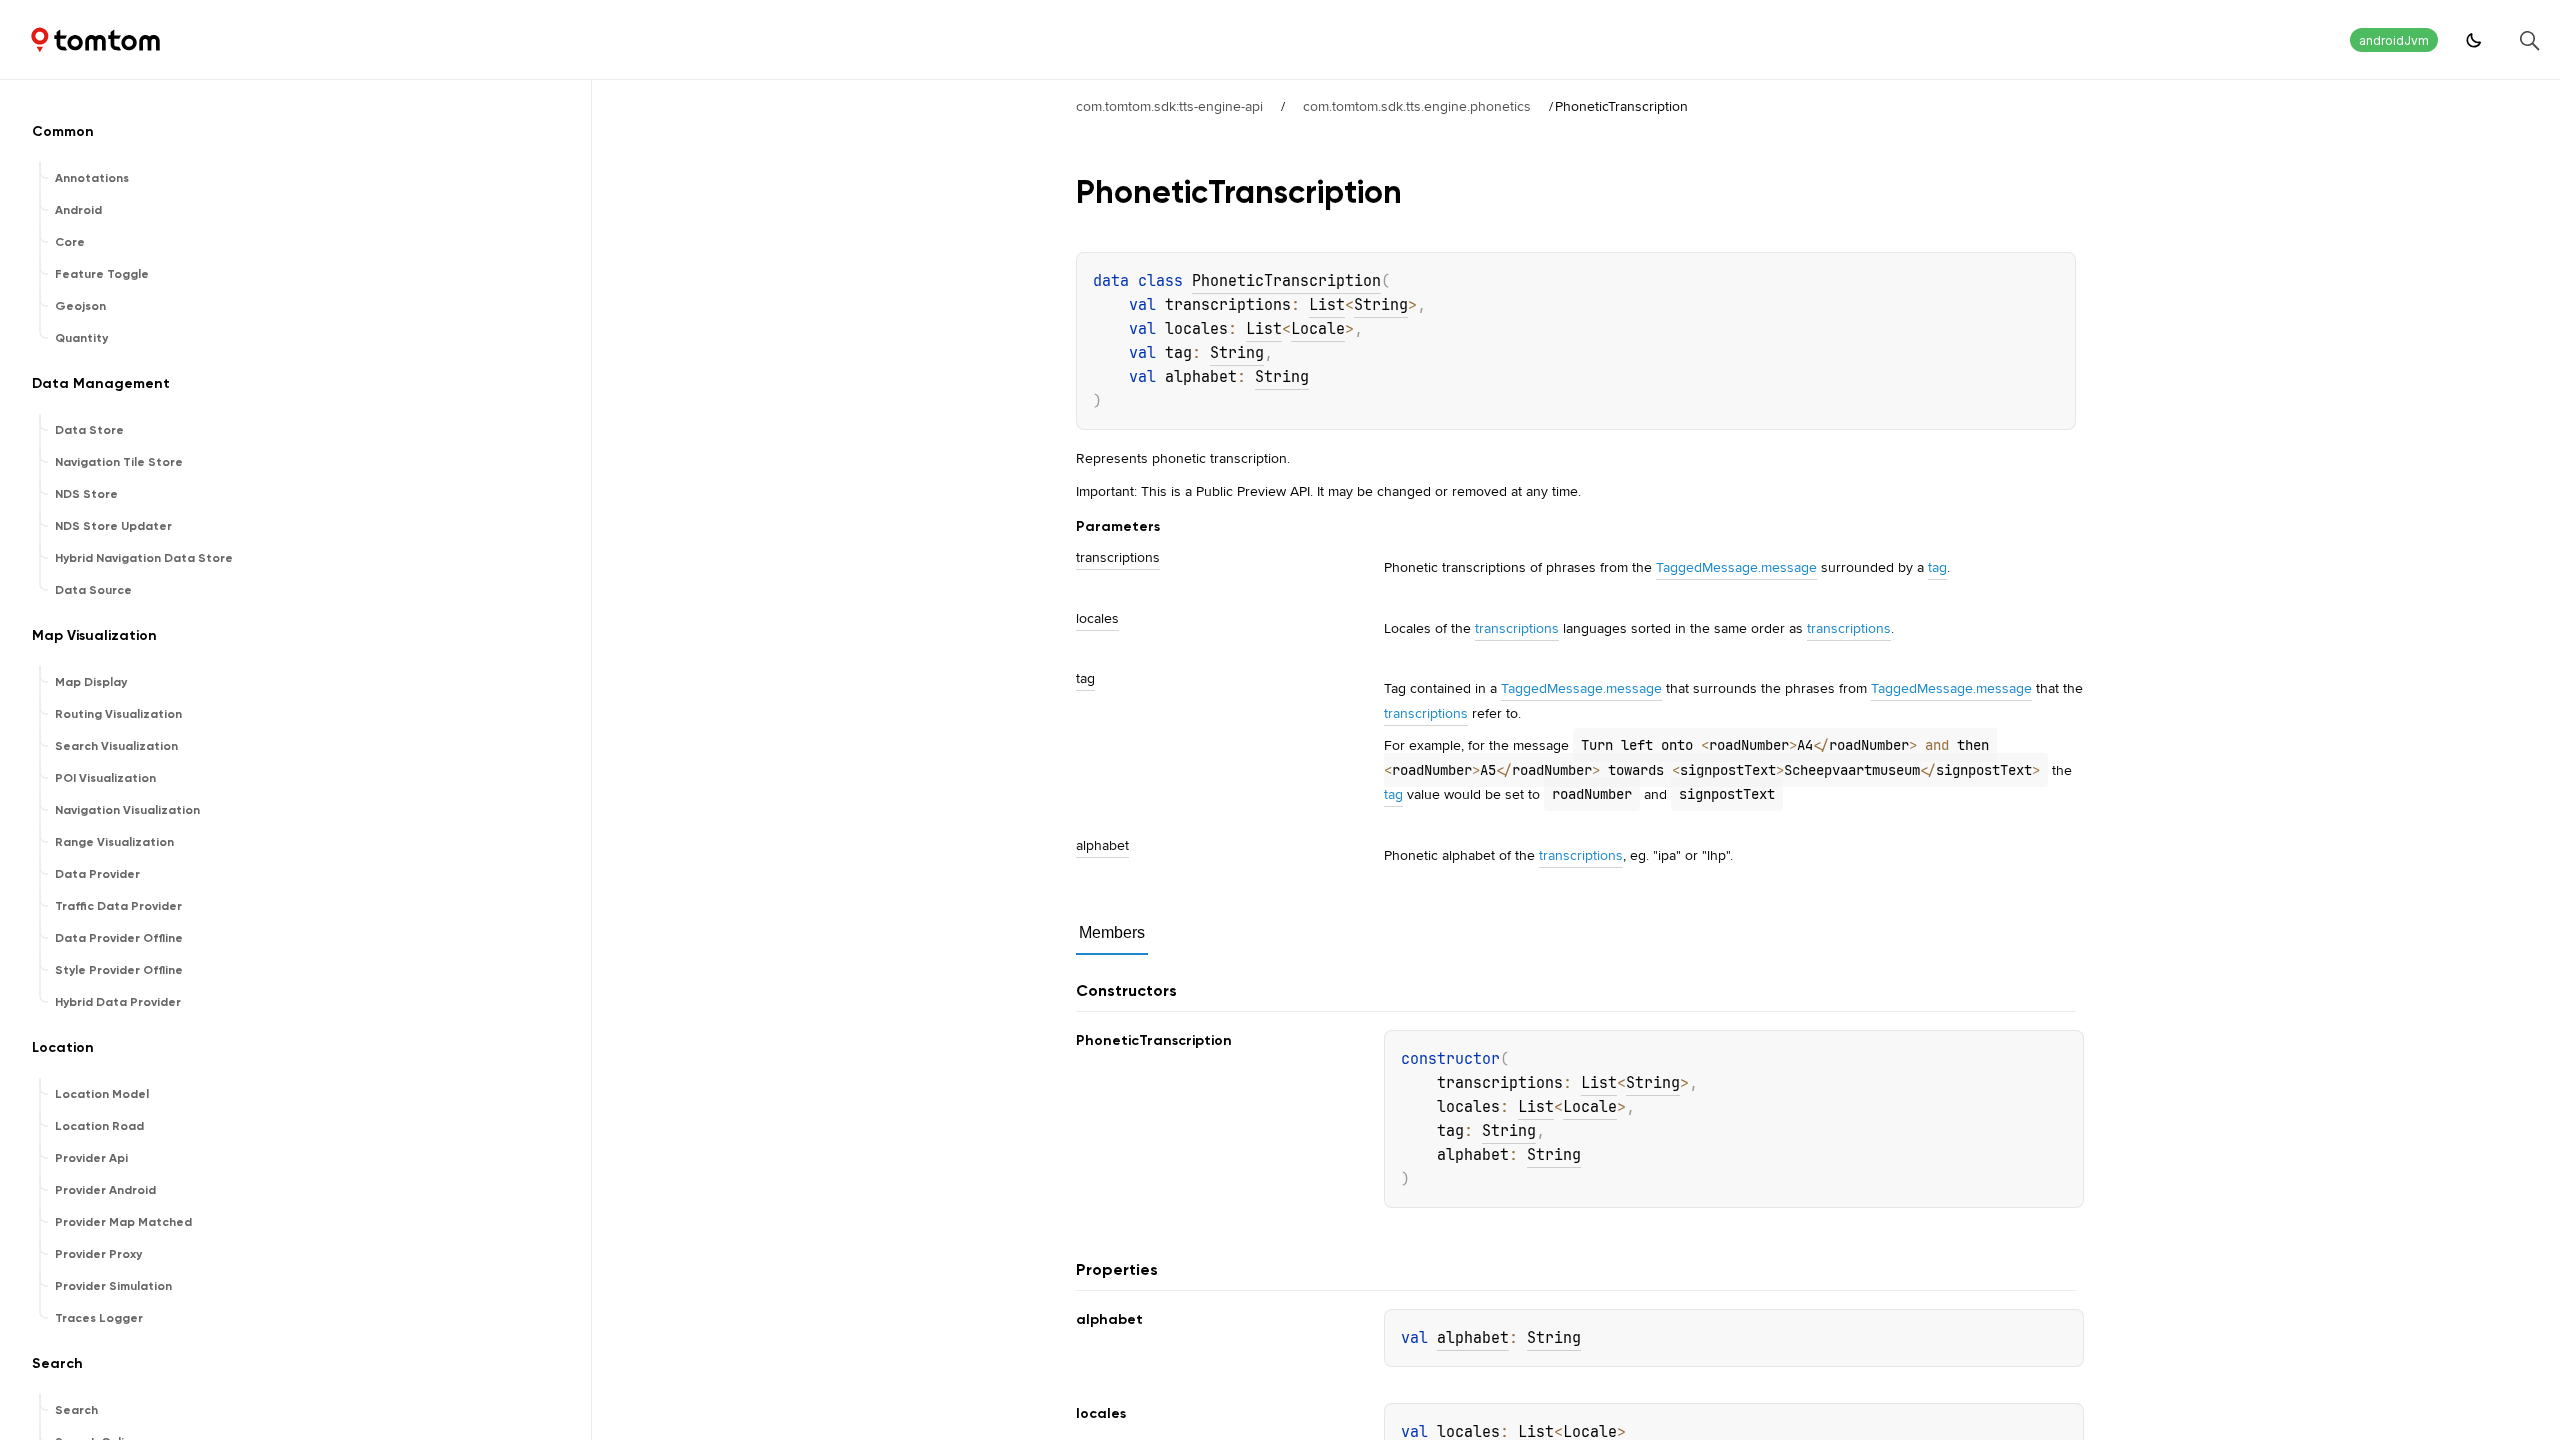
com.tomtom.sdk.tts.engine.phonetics (1417, 106)
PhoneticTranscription (1286, 281)
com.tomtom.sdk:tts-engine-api (1169, 106)
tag (1937, 567)
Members (1112, 932)
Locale (1318, 329)
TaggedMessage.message (1736, 567)
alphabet (1473, 1338)
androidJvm (2394, 40)
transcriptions (1517, 628)
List (1327, 305)
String (1381, 305)
